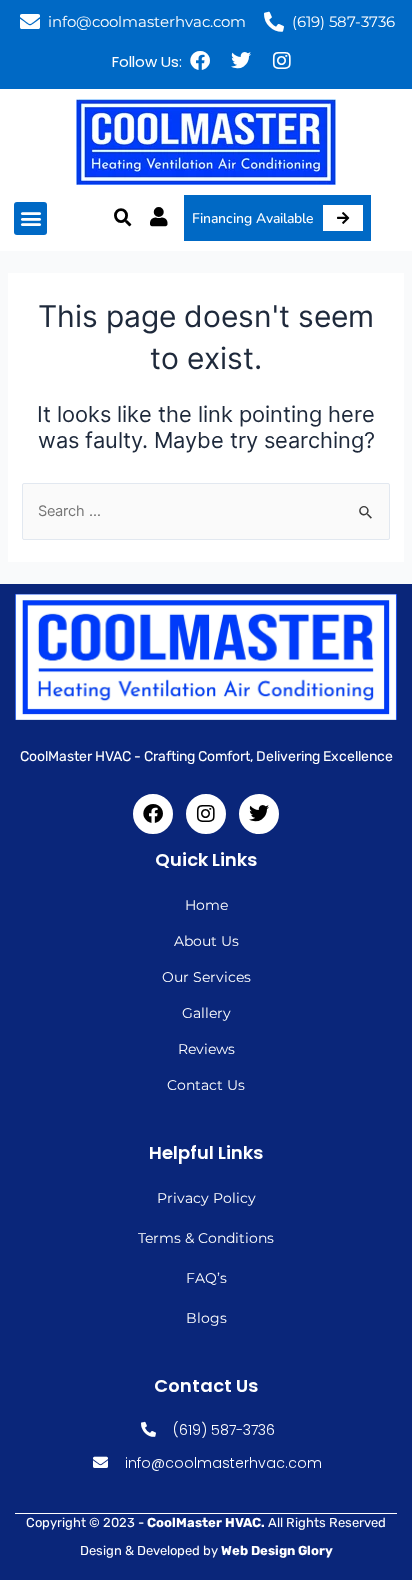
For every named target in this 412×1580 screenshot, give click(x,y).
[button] (30, 218)
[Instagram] (282, 61)
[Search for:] (205, 511)
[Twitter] (241, 61)
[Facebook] (200, 61)
